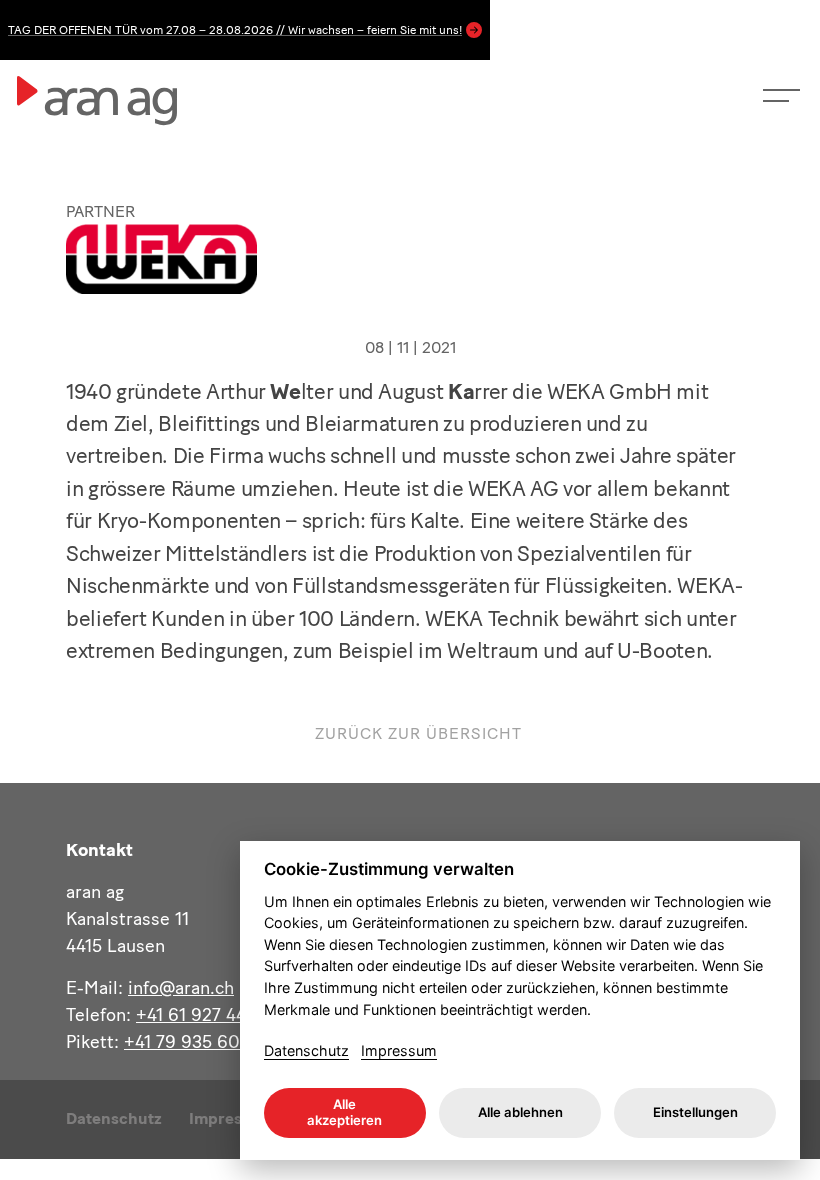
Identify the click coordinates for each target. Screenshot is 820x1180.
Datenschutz (114, 1118)
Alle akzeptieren (344, 1112)
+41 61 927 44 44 (203, 1015)
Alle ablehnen (520, 1112)
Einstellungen (695, 1112)
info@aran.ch (181, 988)
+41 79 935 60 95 (195, 1042)
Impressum (399, 1050)
